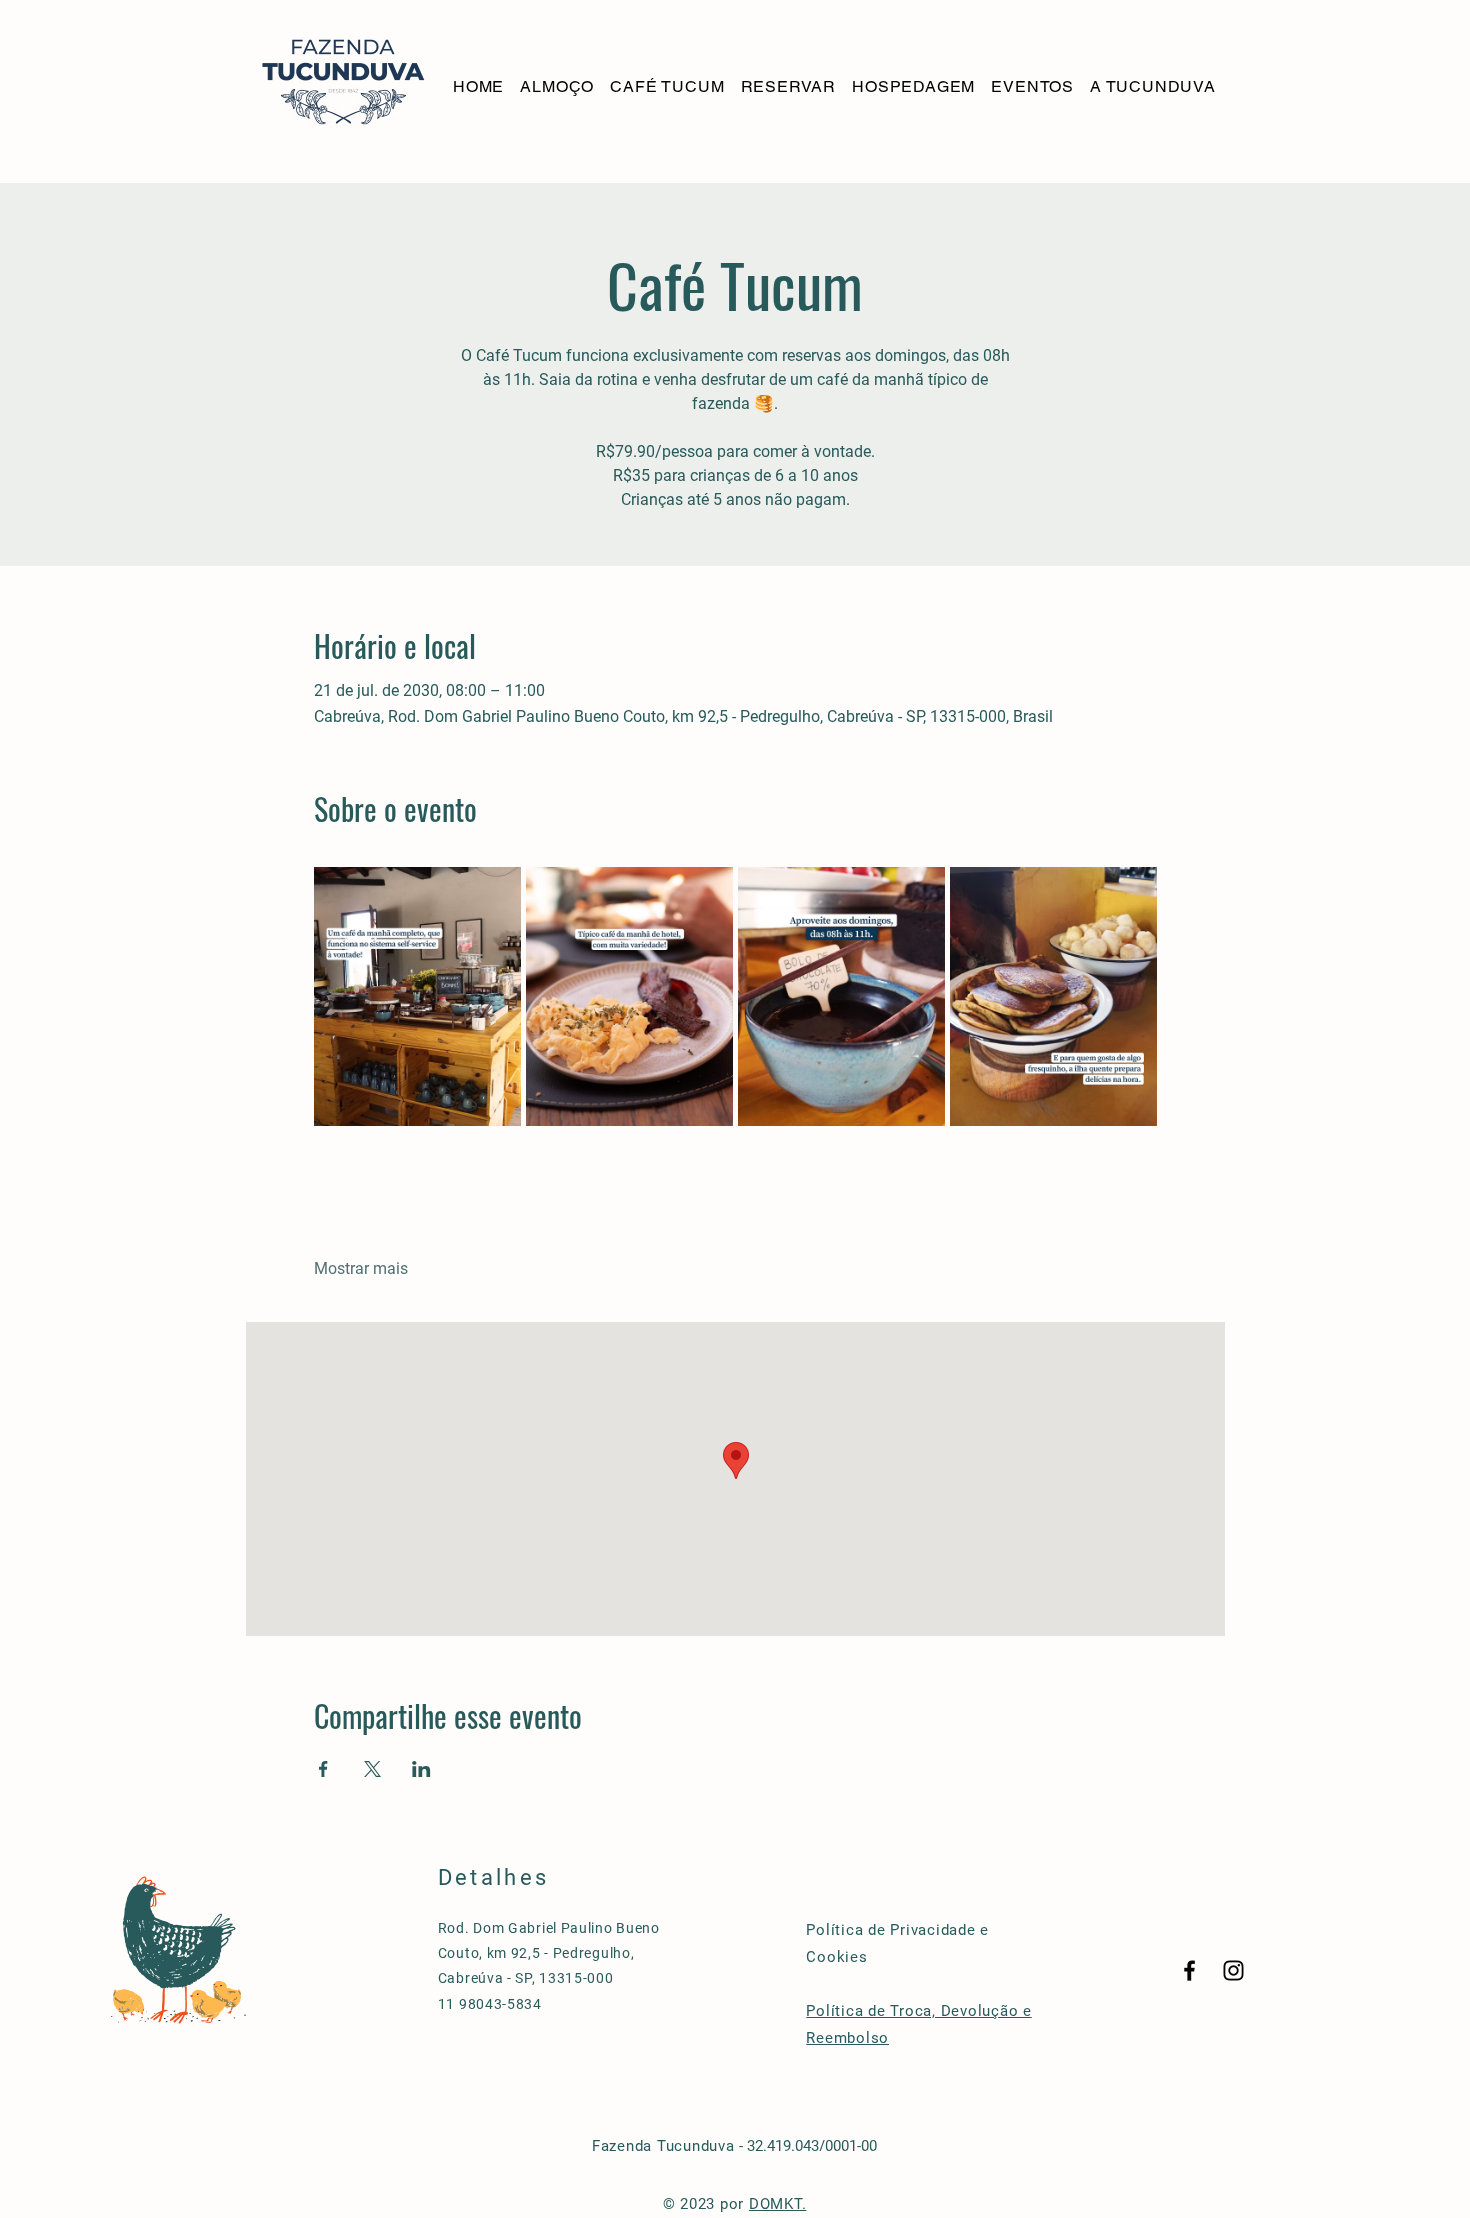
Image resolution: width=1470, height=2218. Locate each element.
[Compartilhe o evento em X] (372, 1769)
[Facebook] (1189, 1970)
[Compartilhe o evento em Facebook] (323, 1769)
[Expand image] (417, 996)
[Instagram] (1233, 1970)
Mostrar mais (361, 1268)
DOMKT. (778, 2204)
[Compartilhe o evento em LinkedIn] (421, 1769)
